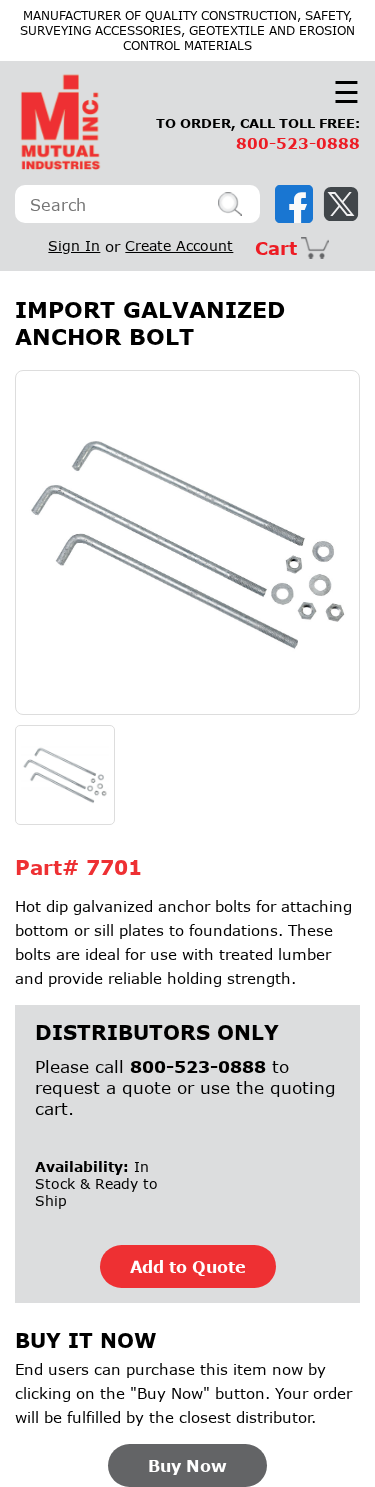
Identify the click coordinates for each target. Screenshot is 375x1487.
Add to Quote (188, 1266)
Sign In (74, 245)
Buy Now (187, 1465)
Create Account (179, 245)
